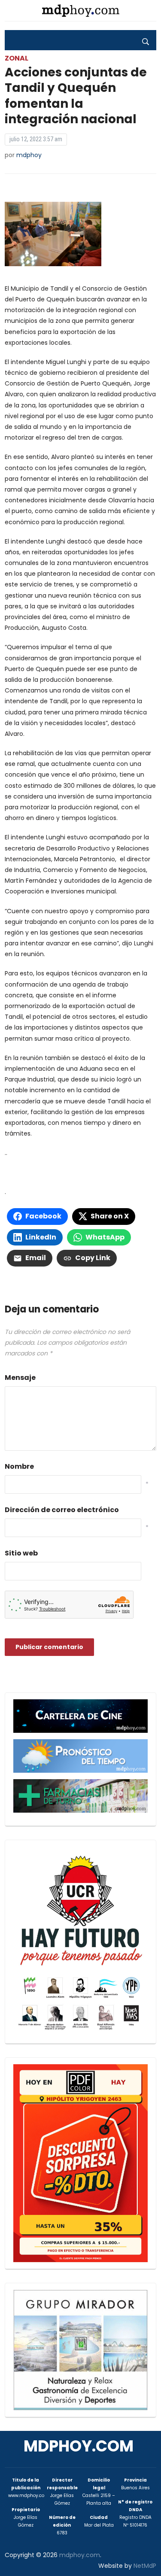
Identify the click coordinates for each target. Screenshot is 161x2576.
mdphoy (29, 155)
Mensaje (20, 1378)
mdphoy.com (79, 2446)
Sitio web (21, 1553)
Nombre (19, 1466)
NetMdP (145, 2566)
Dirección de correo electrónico (62, 1510)
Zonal (17, 58)
